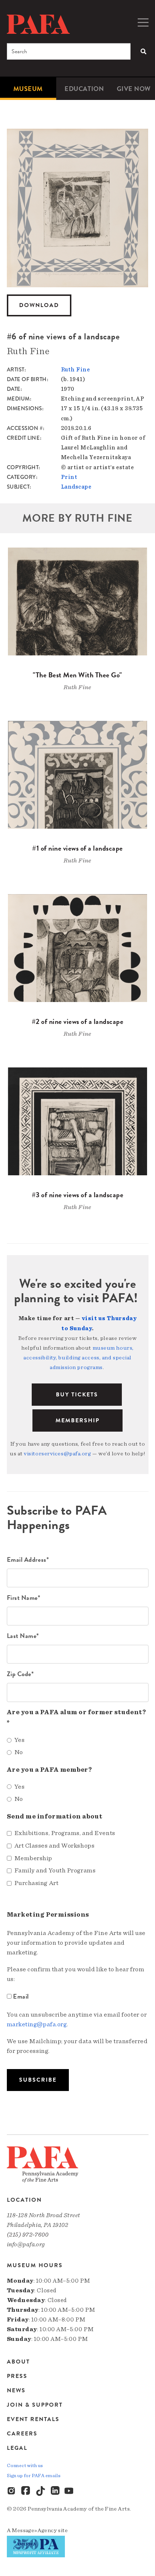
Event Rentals (33, 2419)
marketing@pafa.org (37, 2024)
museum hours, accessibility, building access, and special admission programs (79, 1358)
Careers (22, 2434)
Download (39, 305)
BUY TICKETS (77, 1395)
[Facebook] (26, 2491)
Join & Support (35, 2405)
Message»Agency (34, 2530)
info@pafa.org (26, 2244)
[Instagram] (12, 2491)
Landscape (76, 487)
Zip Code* (20, 1674)
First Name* (24, 1598)
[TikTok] (41, 2491)
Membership (77, 1420)
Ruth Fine (76, 370)
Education (84, 89)
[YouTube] (70, 2491)
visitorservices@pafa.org (57, 1454)
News (16, 2390)
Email (21, 1996)
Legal (17, 2448)
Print (69, 477)
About (18, 2362)
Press (17, 2376)
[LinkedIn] (55, 2491)
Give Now (134, 89)
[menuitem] (28, 89)
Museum (28, 89)
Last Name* (23, 1636)
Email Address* (28, 1559)
